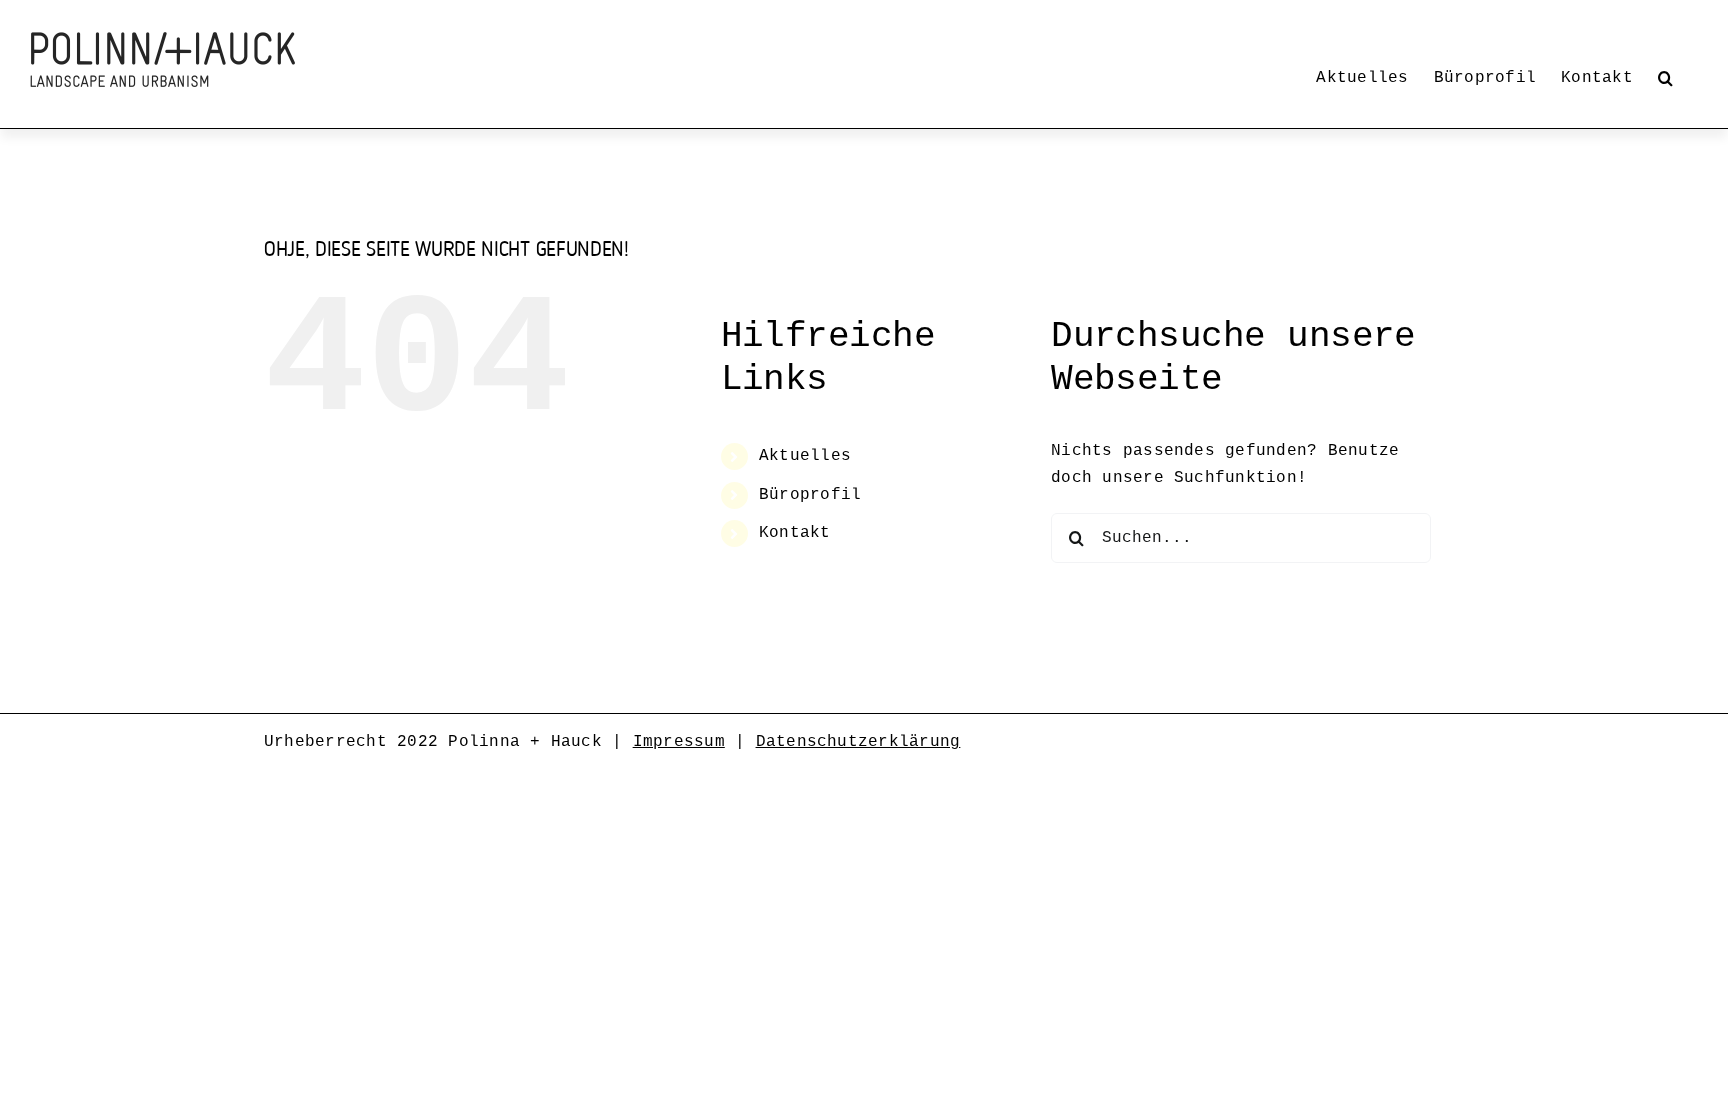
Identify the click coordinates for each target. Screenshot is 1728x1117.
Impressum (679, 742)
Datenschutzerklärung (858, 742)
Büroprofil (810, 495)
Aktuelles (805, 456)
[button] (1665, 78)
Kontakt (795, 533)
